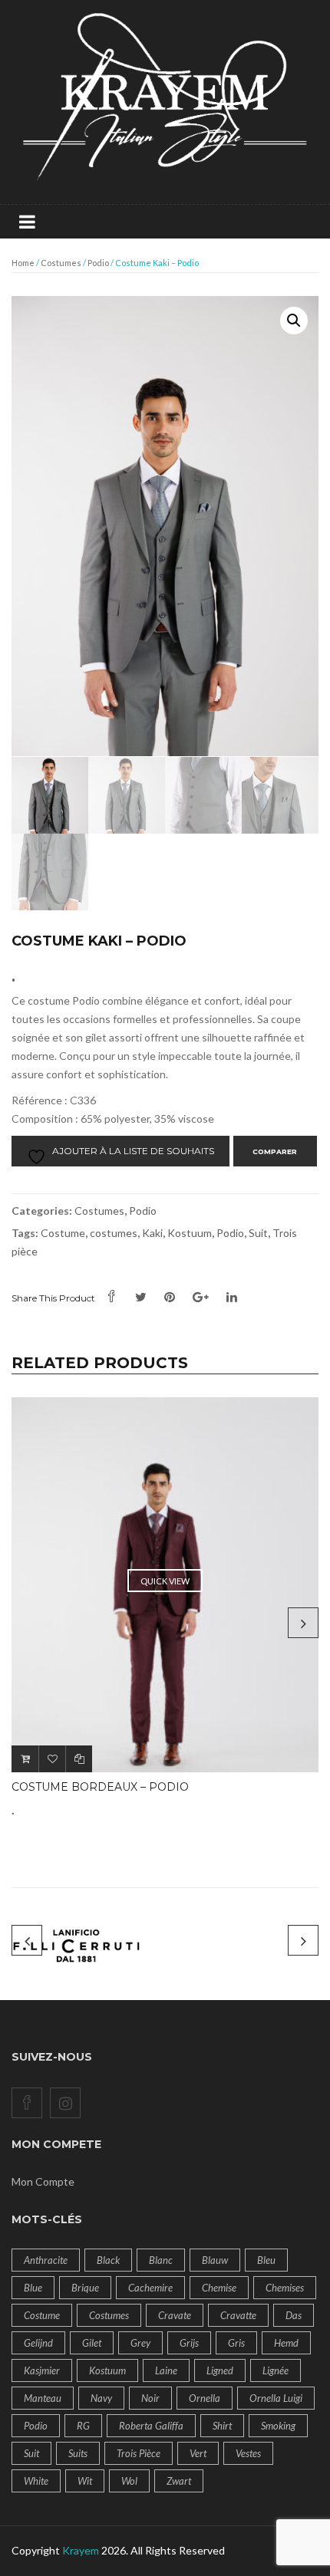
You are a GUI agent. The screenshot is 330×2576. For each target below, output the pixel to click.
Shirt (222, 2426)
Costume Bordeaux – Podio (100, 1787)
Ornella (205, 2398)
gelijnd (38, 2343)
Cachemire (150, 2288)
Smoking (278, 2426)
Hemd (286, 2343)
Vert (198, 2453)
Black (108, 2260)
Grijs (189, 2343)
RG (83, 2426)
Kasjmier (42, 2370)
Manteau (43, 2398)
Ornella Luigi (276, 2398)
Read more (25, 1759)
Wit (85, 2481)
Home (23, 263)
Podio (98, 263)
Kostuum (190, 1233)
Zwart (179, 2481)
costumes (114, 1233)
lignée (276, 2370)
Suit (258, 1233)
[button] (294, 321)
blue (33, 2288)
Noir (150, 2398)
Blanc (161, 2260)
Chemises (285, 2288)
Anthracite (46, 2260)
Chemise (219, 2288)
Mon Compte (43, 2181)
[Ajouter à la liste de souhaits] (52, 1759)
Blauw (215, 2260)
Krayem (81, 2550)
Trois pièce (139, 2453)
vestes (248, 2453)
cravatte (238, 2315)
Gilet (92, 2343)
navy (101, 2398)
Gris (236, 2343)
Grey (140, 2343)
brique (85, 2288)
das (294, 2315)
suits (78, 2453)
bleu (266, 2260)
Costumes (61, 263)
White (36, 2481)
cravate (175, 2315)
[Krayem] (165, 101)
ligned (220, 2370)
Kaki (152, 1233)
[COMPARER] (79, 1759)
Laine (166, 2370)
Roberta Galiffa (151, 2426)
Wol (129, 2481)
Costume (63, 1233)
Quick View (165, 1581)
